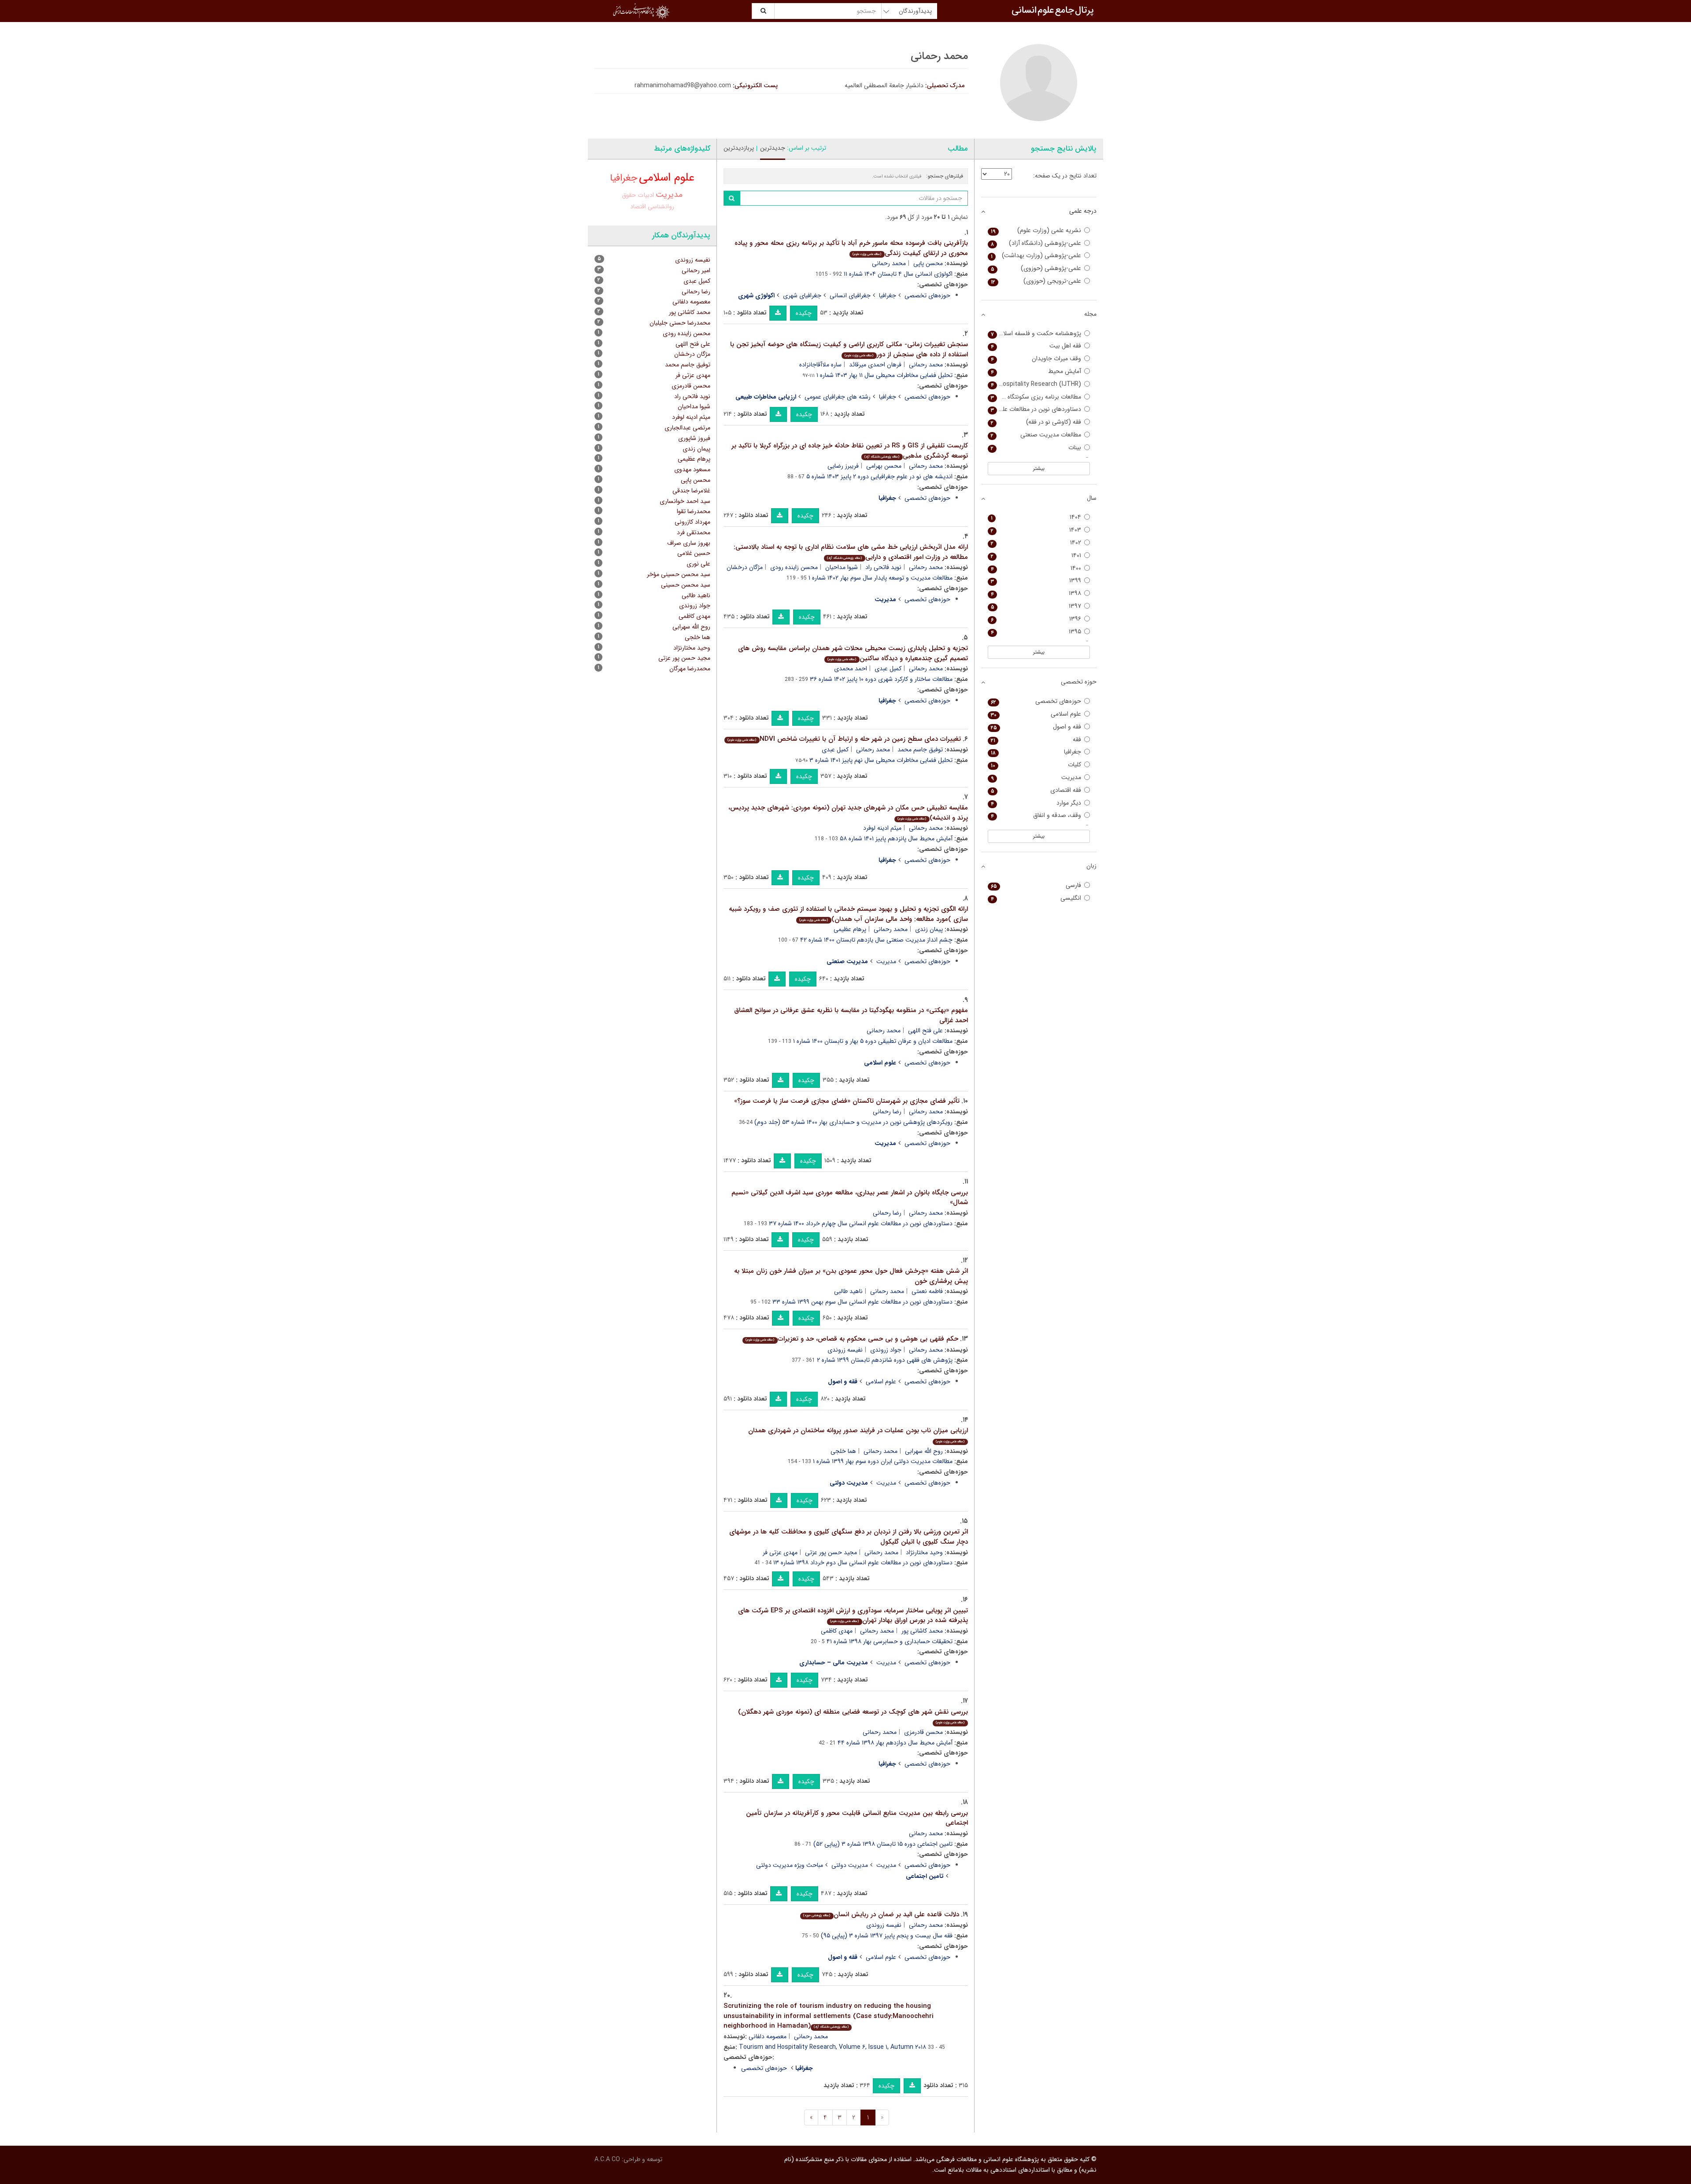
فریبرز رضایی (843, 466)
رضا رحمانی (887, 1112)
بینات (1036, 448)
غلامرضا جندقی (691, 491)
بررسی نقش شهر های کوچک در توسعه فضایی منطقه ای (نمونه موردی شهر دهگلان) (853, 1716)
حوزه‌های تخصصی (927, 296)
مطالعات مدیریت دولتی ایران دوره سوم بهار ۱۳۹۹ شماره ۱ (883, 1461)
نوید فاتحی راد (883, 567)
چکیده (804, 313)
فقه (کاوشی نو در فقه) (1036, 422)
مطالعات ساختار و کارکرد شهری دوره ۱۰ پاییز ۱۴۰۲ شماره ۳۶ (881, 679)
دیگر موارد (1036, 803)
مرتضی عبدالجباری (687, 428)
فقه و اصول (1036, 727)
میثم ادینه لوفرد (882, 828)
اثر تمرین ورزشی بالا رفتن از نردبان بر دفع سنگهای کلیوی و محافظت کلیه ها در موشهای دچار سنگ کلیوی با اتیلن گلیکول (849, 1537)
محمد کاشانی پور (922, 1631)
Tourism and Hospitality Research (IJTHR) (1035, 384)
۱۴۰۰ (1036, 568)
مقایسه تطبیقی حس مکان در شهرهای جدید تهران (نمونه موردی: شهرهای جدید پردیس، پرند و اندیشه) (848, 813)
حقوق (629, 195)
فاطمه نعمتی (927, 1291)
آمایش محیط (1036, 371)
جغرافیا (888, 296)
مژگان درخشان (745, 567)
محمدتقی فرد (694, 532)
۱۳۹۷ (1036, 606)
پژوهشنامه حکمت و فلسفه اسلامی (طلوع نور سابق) (1035, 334)
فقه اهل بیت (1036, 346)
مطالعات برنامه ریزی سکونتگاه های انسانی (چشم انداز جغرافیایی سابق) (1035, 397)
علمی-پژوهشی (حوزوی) (1036, 268)
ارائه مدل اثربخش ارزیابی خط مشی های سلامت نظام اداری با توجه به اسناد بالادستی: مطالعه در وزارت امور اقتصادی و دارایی (851, 552)
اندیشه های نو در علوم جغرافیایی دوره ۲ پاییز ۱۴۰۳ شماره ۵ (879, 477)
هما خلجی (843, 1451)
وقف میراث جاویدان (1036, 359)
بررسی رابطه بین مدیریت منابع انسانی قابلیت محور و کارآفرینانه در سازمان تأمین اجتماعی (857, 1818)
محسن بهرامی (884, 466)
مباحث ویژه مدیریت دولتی (790, 1865)
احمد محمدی (851, 669)
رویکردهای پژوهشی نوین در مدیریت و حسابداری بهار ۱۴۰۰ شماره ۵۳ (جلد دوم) (853, 1122)
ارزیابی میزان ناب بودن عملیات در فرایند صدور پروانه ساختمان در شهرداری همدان (858, 1435)
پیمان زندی (929, 929)
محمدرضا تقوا (694, 511)
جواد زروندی (886, 1350)
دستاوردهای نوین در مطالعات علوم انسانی (1035, 409)
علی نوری (698, 564)
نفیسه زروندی (845, 1350)
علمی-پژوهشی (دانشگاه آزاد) (1036, 243)
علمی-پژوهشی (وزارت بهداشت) (1036, 256)
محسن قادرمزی (923, 1732)
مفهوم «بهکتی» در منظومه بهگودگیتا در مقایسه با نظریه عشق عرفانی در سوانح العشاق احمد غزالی (851, 1015)
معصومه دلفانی (768, 2036)
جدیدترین (773, 148)
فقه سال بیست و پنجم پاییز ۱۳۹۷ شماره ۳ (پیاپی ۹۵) (887, 1936)
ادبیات (646, 195)
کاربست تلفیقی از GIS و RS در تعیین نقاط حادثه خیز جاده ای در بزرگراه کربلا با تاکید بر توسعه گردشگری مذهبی (850, 451)
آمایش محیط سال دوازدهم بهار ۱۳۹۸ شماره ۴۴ (895, 1743)
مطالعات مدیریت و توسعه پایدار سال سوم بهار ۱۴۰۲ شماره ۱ (881, 578)
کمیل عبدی (888, 669)
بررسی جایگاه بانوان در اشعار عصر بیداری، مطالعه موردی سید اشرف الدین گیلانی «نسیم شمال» (850, 1198)
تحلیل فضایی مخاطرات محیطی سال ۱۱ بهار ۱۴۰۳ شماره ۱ (884, 375)
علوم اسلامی (881, 1382)
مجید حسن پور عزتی (831, 1552)
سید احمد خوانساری (685, 501)
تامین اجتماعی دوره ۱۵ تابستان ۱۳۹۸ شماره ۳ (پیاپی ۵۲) (883, 1844)
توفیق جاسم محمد (920, 750)
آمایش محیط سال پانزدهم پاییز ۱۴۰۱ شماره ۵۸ (896, 839)
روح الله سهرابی (924, 1451)
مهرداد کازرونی (692, 522)
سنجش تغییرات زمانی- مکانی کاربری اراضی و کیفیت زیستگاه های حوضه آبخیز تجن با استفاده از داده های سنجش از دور (849, 349)
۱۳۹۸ (1036, 593)
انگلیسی (1036, 898)
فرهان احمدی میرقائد (875, 365)
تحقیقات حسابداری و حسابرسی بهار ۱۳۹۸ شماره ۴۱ (890, 1641)
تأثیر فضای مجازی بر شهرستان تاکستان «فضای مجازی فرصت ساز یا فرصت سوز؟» (847, 1101)
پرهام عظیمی (850, 929)
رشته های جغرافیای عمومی (838, 397)
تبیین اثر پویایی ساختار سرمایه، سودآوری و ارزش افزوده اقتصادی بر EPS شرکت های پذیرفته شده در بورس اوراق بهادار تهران (853, 1616)
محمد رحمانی (889, 263)
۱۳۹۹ (1036, 581)
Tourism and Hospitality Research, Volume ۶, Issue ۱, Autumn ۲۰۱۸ (833, 2047)
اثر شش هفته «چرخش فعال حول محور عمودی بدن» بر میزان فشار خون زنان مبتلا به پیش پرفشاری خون (851, 1276)
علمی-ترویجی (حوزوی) (1036, 281)
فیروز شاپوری (694, 438)
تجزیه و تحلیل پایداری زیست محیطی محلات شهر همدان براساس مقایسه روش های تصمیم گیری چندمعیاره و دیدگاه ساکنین (853, 653)
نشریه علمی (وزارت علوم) (1036, 231)
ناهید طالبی (848, 1291)
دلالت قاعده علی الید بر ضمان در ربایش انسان (881, 1914)
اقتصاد (638, 207)
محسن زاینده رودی (794, 567)
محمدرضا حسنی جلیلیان (680, 323)
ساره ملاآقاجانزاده (820, 365)
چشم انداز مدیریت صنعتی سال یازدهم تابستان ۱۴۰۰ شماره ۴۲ (876, 940)
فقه (1036, 740)
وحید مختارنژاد (924, 1552)
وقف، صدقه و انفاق (1036, 815)
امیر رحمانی (696, 270)
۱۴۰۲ (1036, 543)
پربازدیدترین (739, 148)
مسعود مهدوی (692, 469)
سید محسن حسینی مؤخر (679, 574)
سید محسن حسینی (686, 585)
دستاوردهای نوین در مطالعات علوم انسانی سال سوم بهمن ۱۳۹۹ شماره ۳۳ (862, 1302)
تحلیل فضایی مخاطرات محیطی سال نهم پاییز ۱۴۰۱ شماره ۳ (881, 760)
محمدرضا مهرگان (690, 669)
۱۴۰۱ (1036, 556)
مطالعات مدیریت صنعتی (1036, 435)
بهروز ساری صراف (689, 543)
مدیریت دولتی (850, 1865)
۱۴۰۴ (1036, 517)
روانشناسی (661, 207)
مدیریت (886, 961)
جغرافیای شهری (802, 296)
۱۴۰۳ (1036, 530)
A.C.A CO (607, 2159)
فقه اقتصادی (1036, 790)
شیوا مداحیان (842, 567)
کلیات (1036, 765)
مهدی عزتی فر (780, 1552)
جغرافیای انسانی (850, 296)
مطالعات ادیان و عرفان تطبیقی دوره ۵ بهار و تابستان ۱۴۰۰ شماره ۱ (873, 1041)
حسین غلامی (694, 553)
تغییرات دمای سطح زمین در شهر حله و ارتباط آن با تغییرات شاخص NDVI (844, 739)
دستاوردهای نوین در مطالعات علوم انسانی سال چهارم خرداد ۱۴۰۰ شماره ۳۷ (861, 1223)
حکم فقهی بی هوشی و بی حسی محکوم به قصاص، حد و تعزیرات (852, 1339)
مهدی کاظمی (837, 1631)
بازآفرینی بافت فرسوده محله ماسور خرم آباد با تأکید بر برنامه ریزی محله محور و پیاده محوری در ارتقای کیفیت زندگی (851, 248)
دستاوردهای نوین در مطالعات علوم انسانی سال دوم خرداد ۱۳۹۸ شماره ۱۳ (863, 1563)
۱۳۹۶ (1036, 619)
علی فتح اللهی (925, 1031)
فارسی (1036, 885)
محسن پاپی (928, 263)
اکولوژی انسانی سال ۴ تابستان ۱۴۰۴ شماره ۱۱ (898, 274)
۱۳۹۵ (1036, 632)
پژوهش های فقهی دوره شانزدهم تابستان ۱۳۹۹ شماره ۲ (885, 1360)
